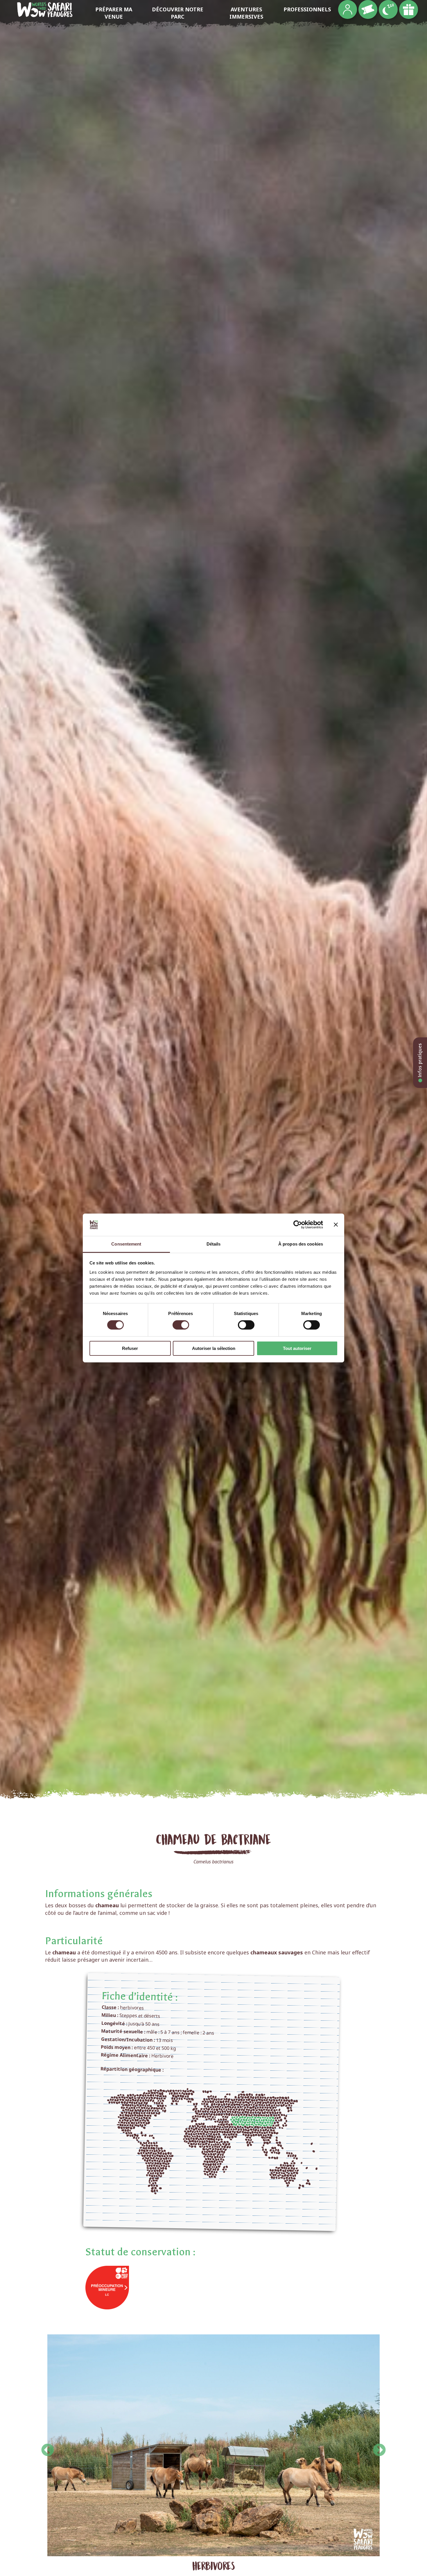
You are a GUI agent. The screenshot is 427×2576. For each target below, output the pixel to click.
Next (379, 2446)
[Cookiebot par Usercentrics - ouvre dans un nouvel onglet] (298, 1225)
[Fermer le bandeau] (336, 1225)
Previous (48, 2446)
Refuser (130, 1348)
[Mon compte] (348, 9)
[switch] (181, 1325)
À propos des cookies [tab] (301, 1244)
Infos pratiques (420, 1061)
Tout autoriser (297, 1348)
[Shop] (409, 9)
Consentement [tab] (126, 1244)
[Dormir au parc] (388, 9)
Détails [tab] (214, 1244)
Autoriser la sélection (214, 1348)
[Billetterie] (368, 9)
